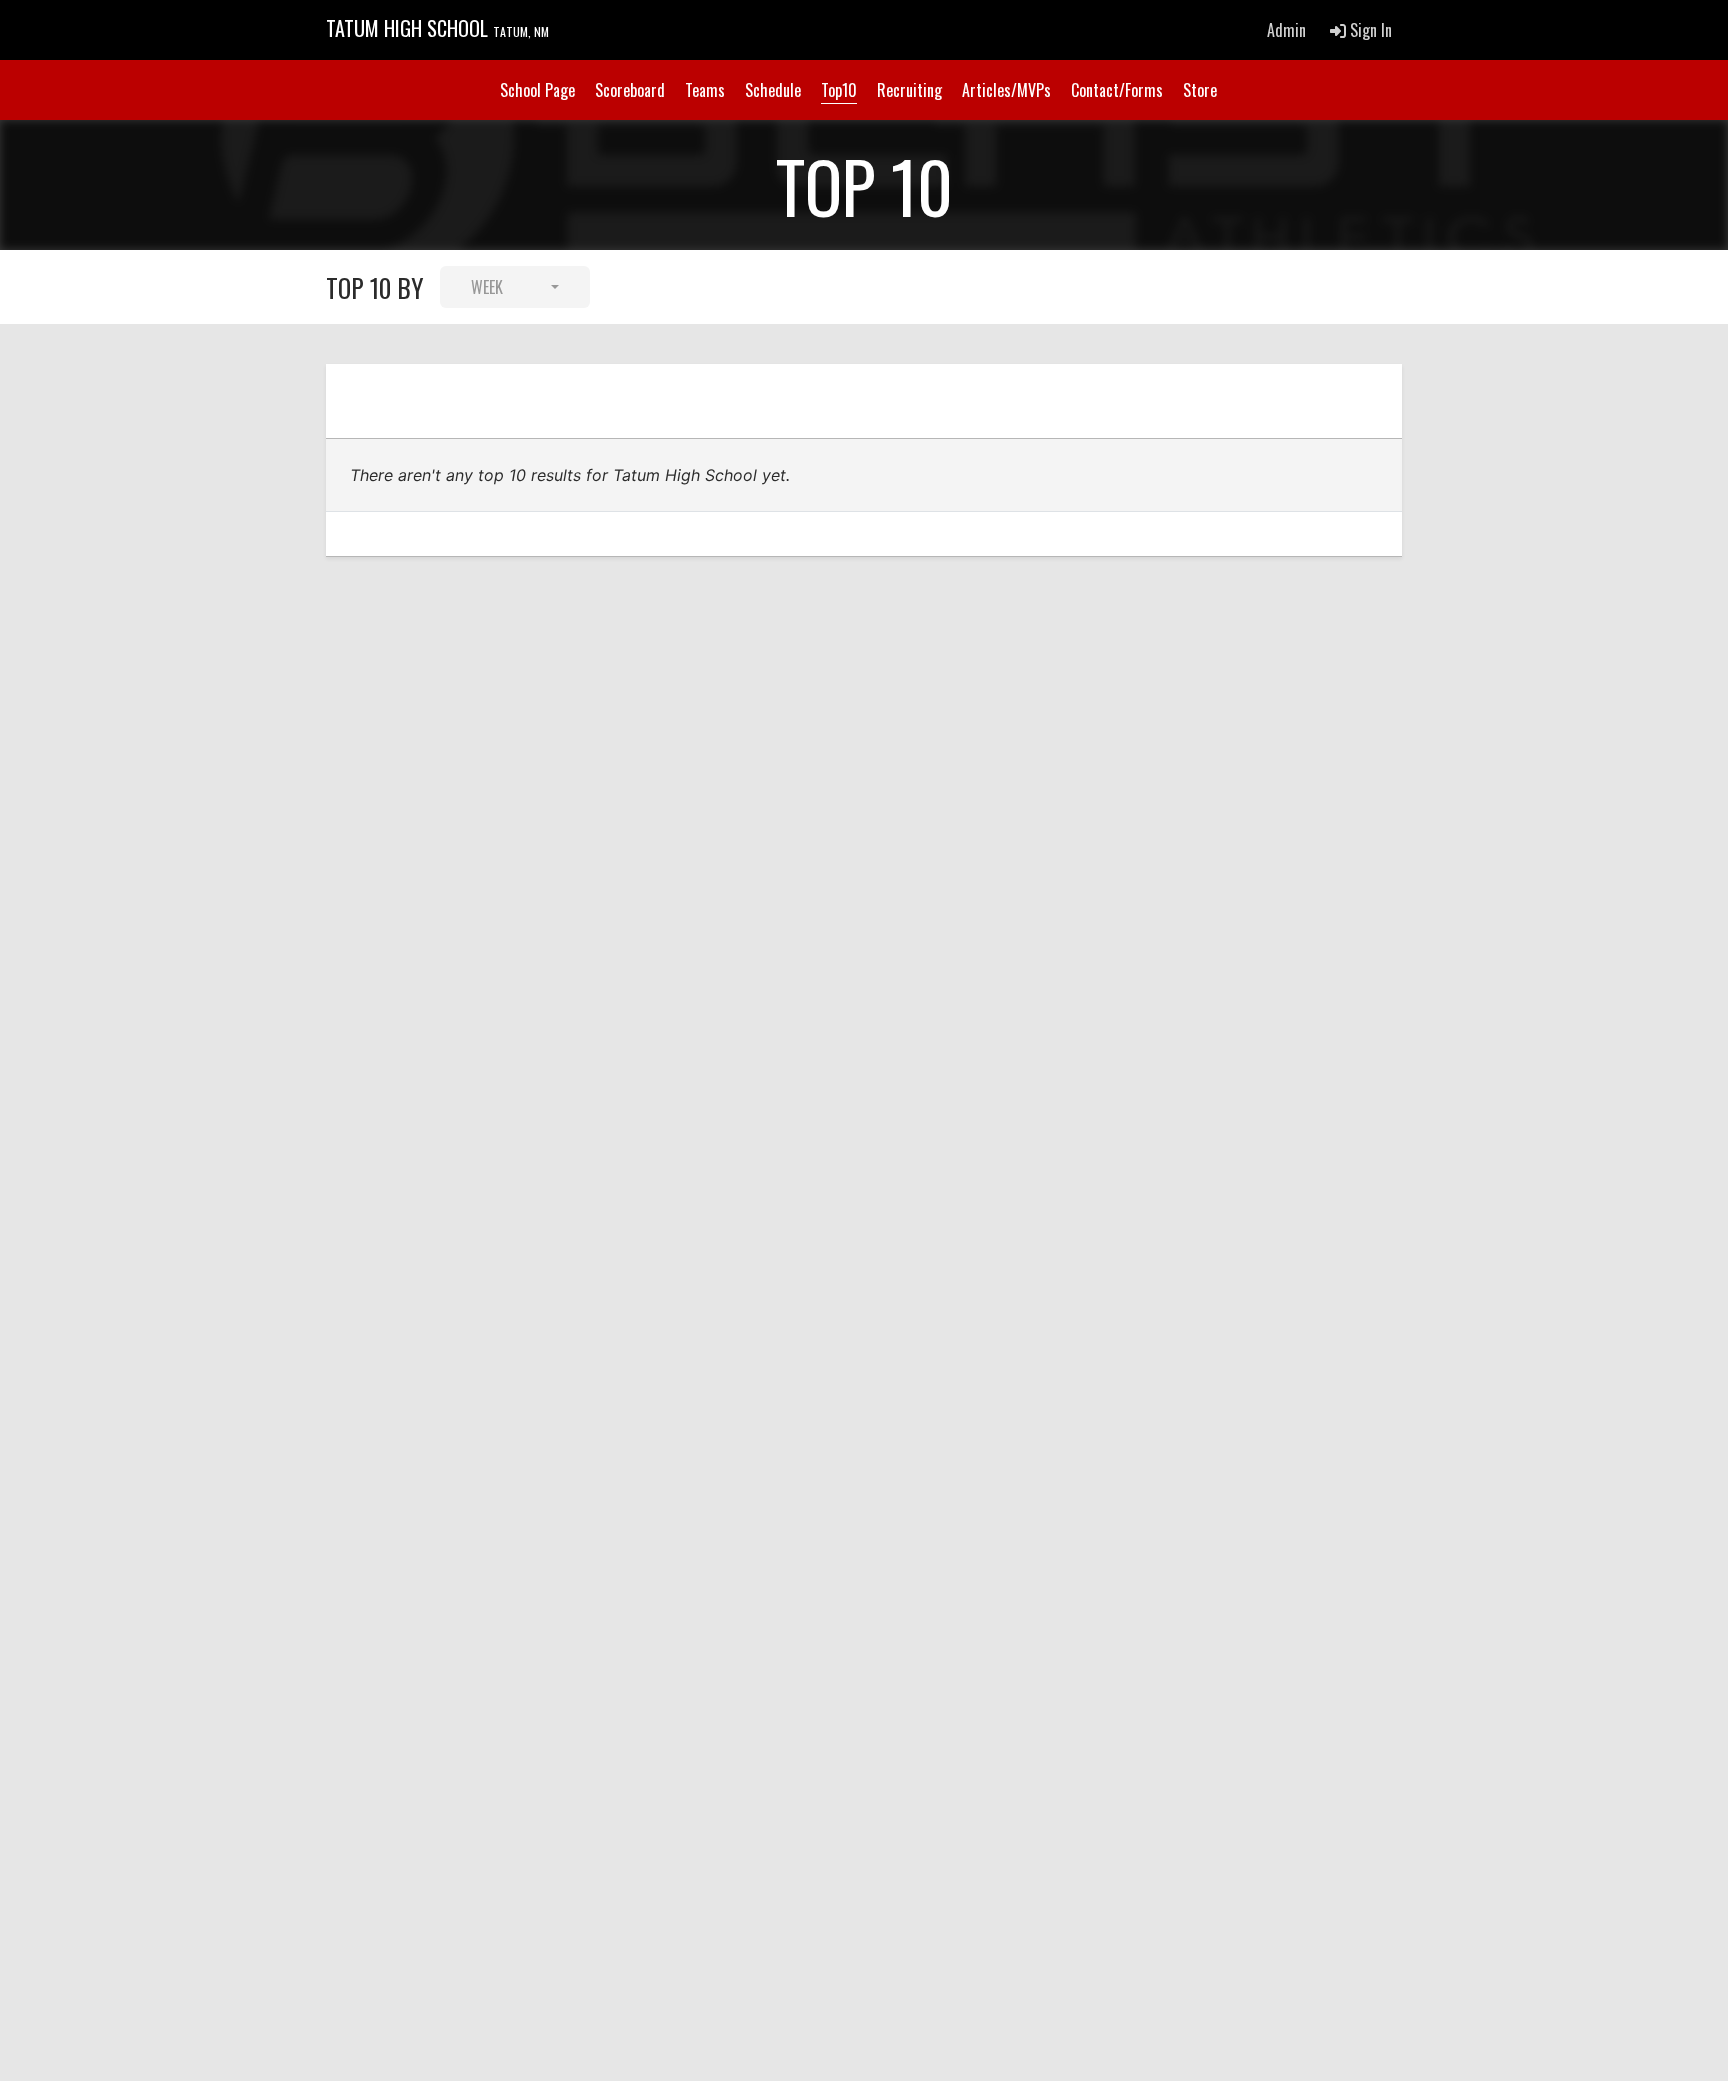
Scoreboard (630, 90)
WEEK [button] (487, 287)
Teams (705, 90)
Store (1200, 90)
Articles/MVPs (1006, 90)
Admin (1286, 30)
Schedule (773, 90)
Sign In (1369, 30)
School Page (537, 90)
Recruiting (909, 90)
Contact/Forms (1117, 90)
